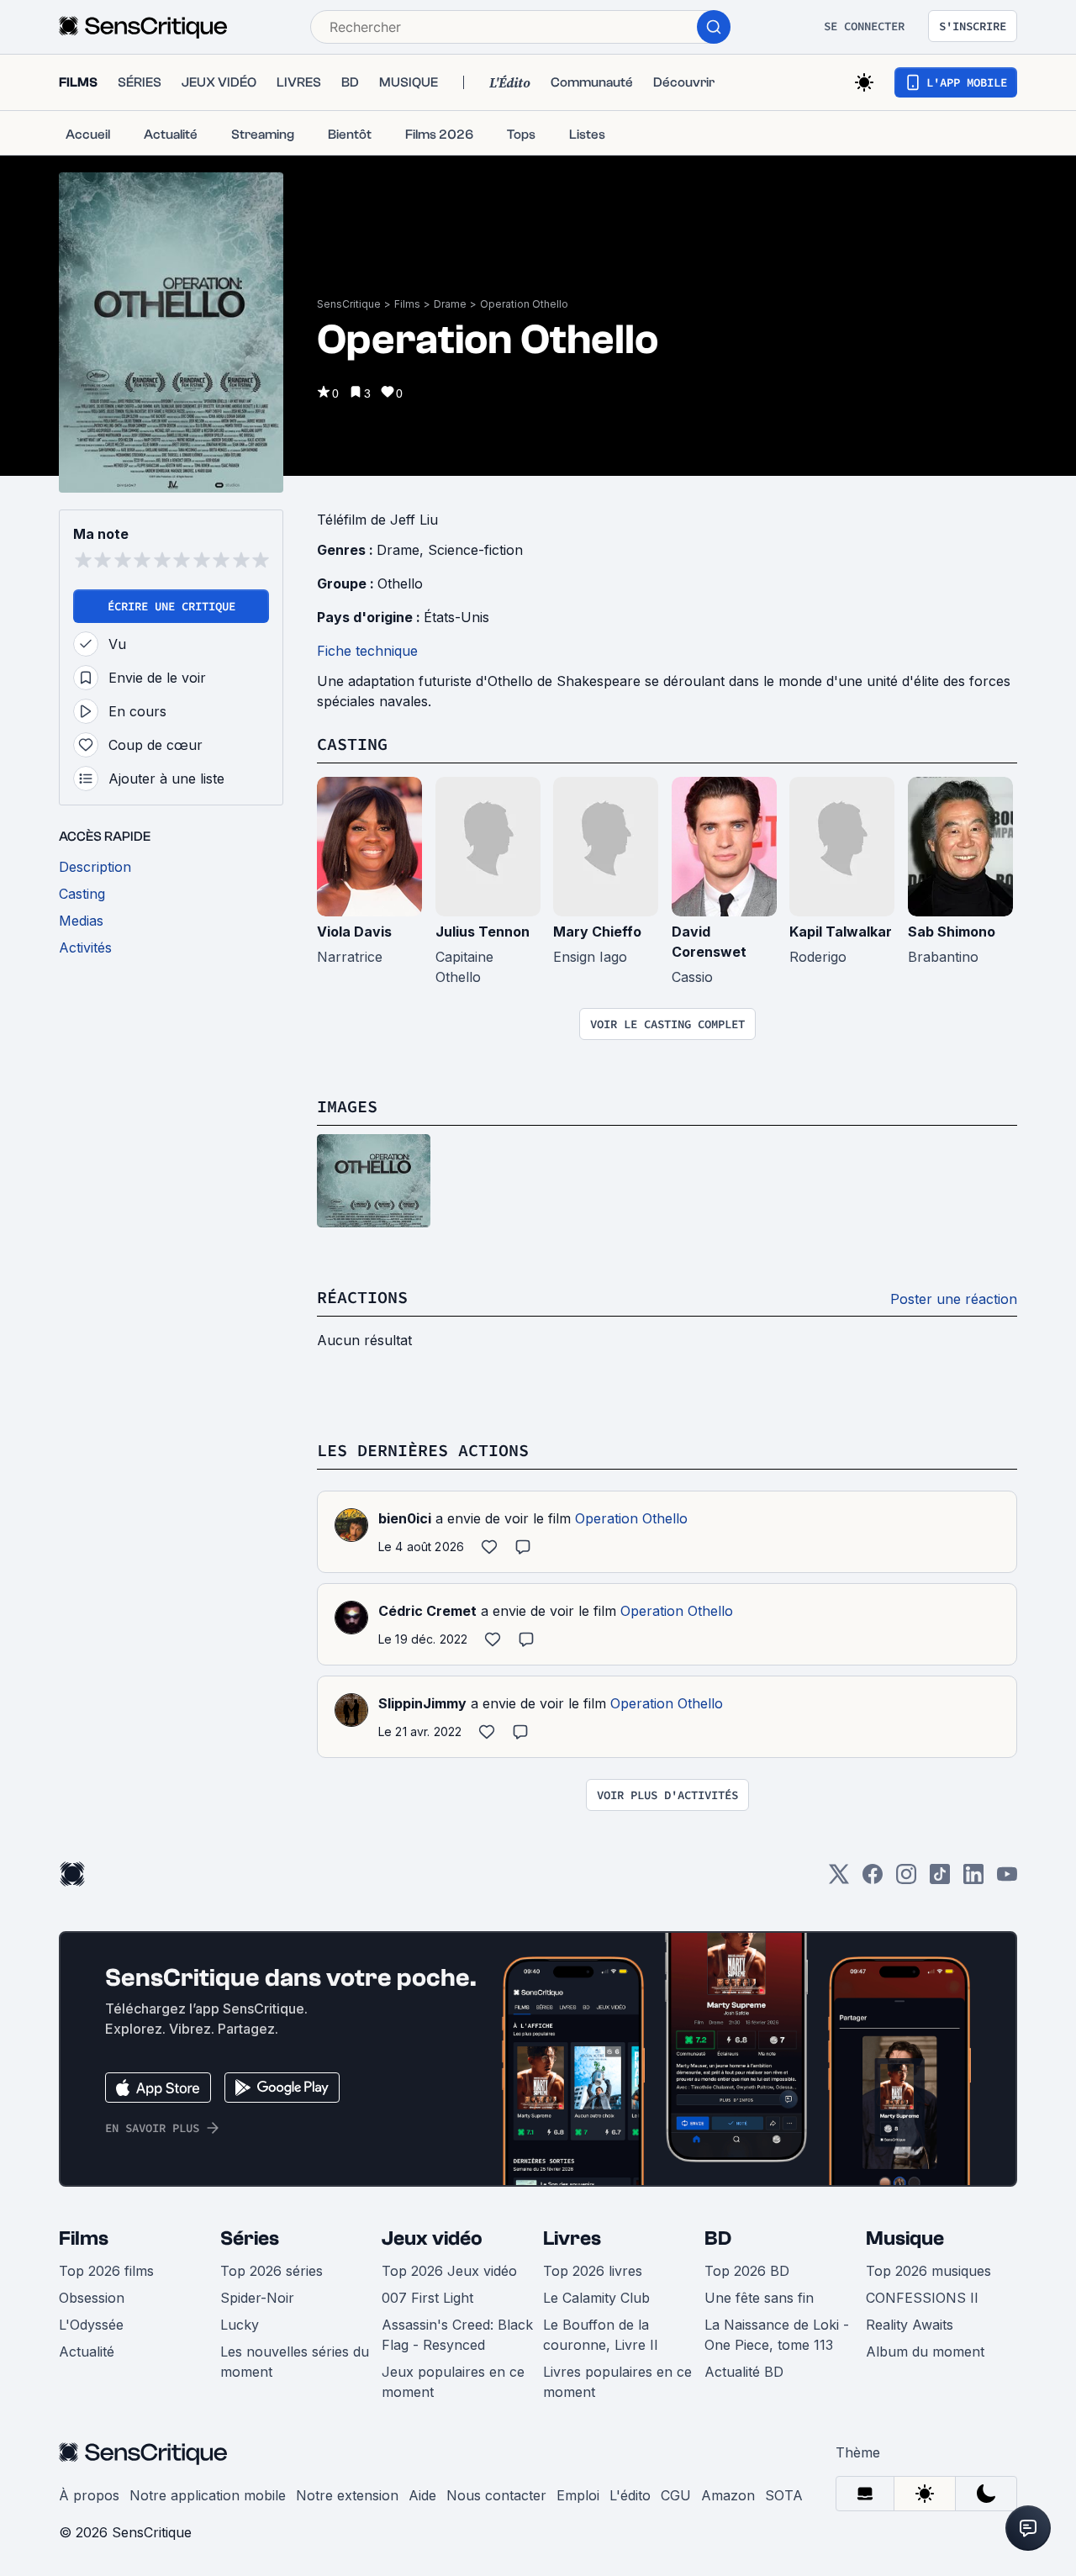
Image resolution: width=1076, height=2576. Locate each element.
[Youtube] (1007, 1879)
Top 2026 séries (272, 2271)
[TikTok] (940, 1879)
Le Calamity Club (596, 2298)
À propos (89, 2495)
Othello (400, 583)
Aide (422, 2495)
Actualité (87, 2352)
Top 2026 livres (593, 2271)
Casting (352, 744)
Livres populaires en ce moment (617, 2382)
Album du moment (925, 2352)
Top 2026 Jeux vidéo (449, 2271)
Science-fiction (475, 550)
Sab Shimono (952, 932)
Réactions (362, 1297)
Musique (905, 2238)
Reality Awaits (910, 2325)
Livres (572, 2238)
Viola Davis (354, 932)
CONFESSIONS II (922, 2298)
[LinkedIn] (973, 1879)
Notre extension (347, 2495)
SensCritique (349, 304)
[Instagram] (906, 1879)
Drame (450, 304)
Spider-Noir (257, 2298)
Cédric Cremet (427, 1611)
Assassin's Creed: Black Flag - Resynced (457, 2335)
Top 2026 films (106, 2271)
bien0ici (405, 1518)
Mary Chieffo (597, 932)
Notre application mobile (208, 2495)
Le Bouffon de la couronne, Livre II (601, 2335)
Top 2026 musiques (928, 2271)
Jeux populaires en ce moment (453, 2382)
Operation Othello (524, 304)
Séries (250, 2238)
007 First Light (427, 2298)
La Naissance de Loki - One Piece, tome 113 (777, 2335)
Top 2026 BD (747, 2271)
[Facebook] (873, 1879)
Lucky (240, 2325)
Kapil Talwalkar (841, 932)
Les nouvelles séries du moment (295, 2362)
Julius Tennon (483, 932)
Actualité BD (744, 2372)
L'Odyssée (91, 2325)
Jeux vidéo (432, 2238)
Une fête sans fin (759, 2298)
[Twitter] (839, 1879)
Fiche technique (367, 651)
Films (407, 304)
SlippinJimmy (422, 1703)
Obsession (92, 2298)
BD (718, 2238)
